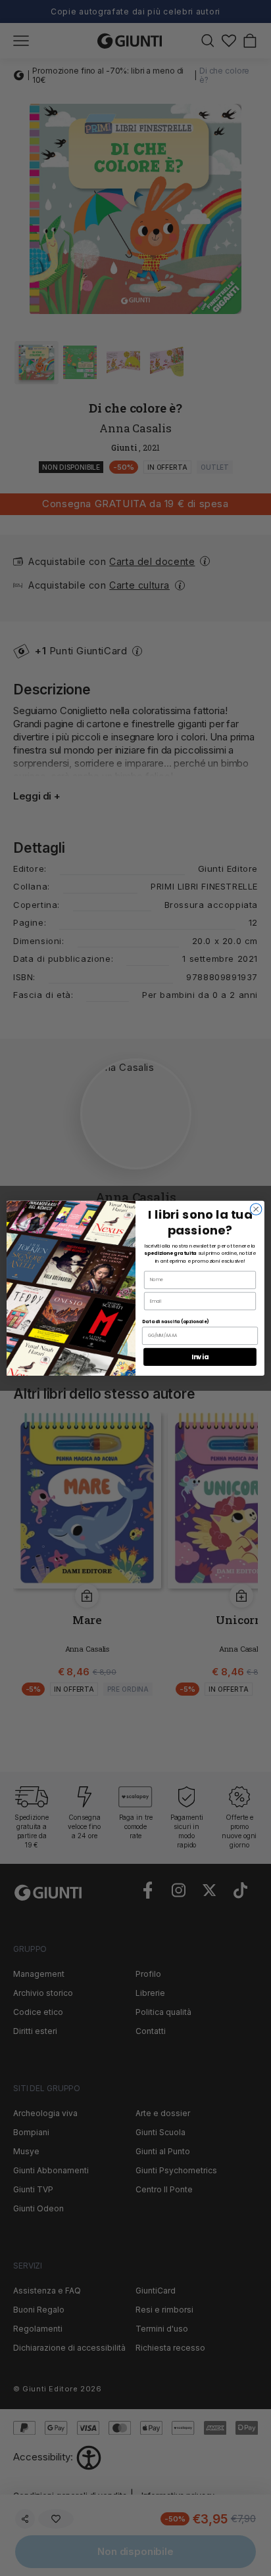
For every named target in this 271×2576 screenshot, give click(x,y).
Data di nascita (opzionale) (175, 1321)
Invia (200, 1357)
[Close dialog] (256, 1209)
